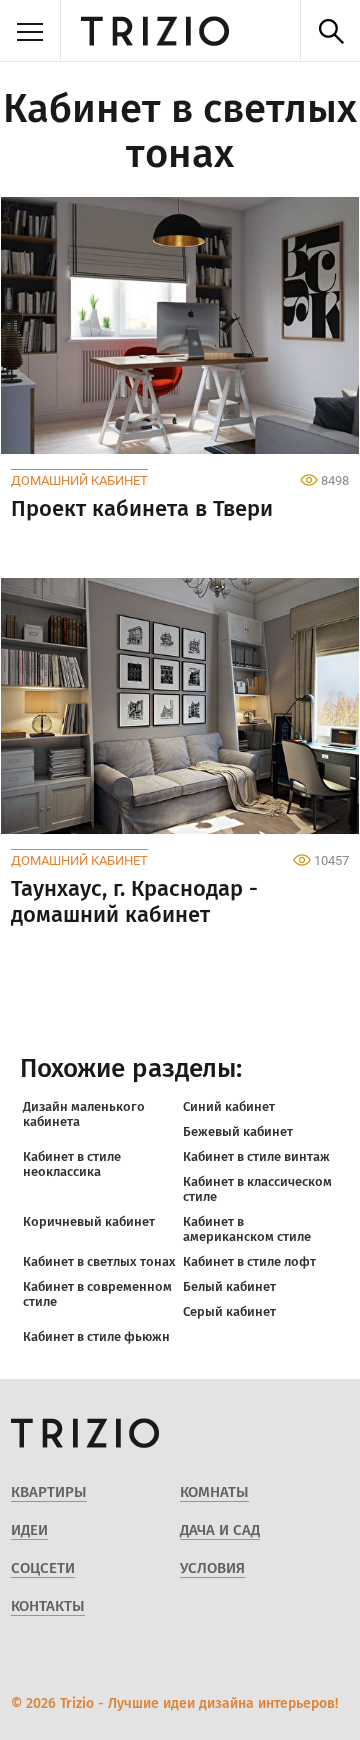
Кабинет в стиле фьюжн (96, 1336)
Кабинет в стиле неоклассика (72, 1164)
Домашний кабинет (79, 480)
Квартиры (49, 1492)
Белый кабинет (229, 1286)
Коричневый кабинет (89, 1221)
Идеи (29, 1530)
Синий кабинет (229, 1106)
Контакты (48, 1606)
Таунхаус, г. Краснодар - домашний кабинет (134, 902)
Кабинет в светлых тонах (99, 1261)
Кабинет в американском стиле (247, 1229)
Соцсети (43, 1568)
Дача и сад (220, 1530)
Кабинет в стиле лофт (249, 1261)
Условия (212, 1568)
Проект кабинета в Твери (142, 509)
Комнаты (214, 1492)
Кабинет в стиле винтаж (256, 1156)
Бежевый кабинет (238, 1131)
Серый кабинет (229, 1311)
